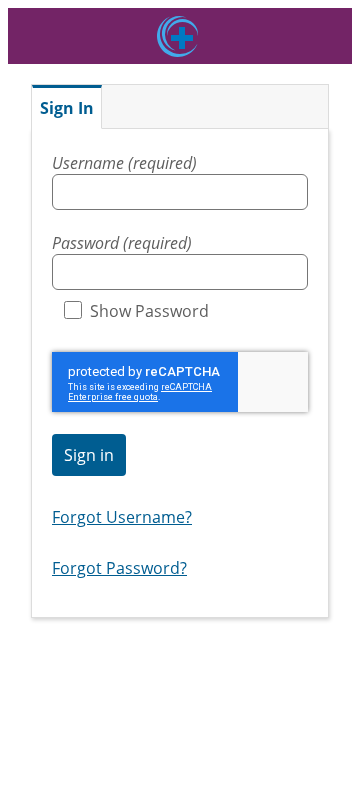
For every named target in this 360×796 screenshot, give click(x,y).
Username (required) (124, 163)
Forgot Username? (122, 517)
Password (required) (122, 243)
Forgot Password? (119, 568)
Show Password (149, 311)
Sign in (89, 455)
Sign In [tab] (67, 108)
